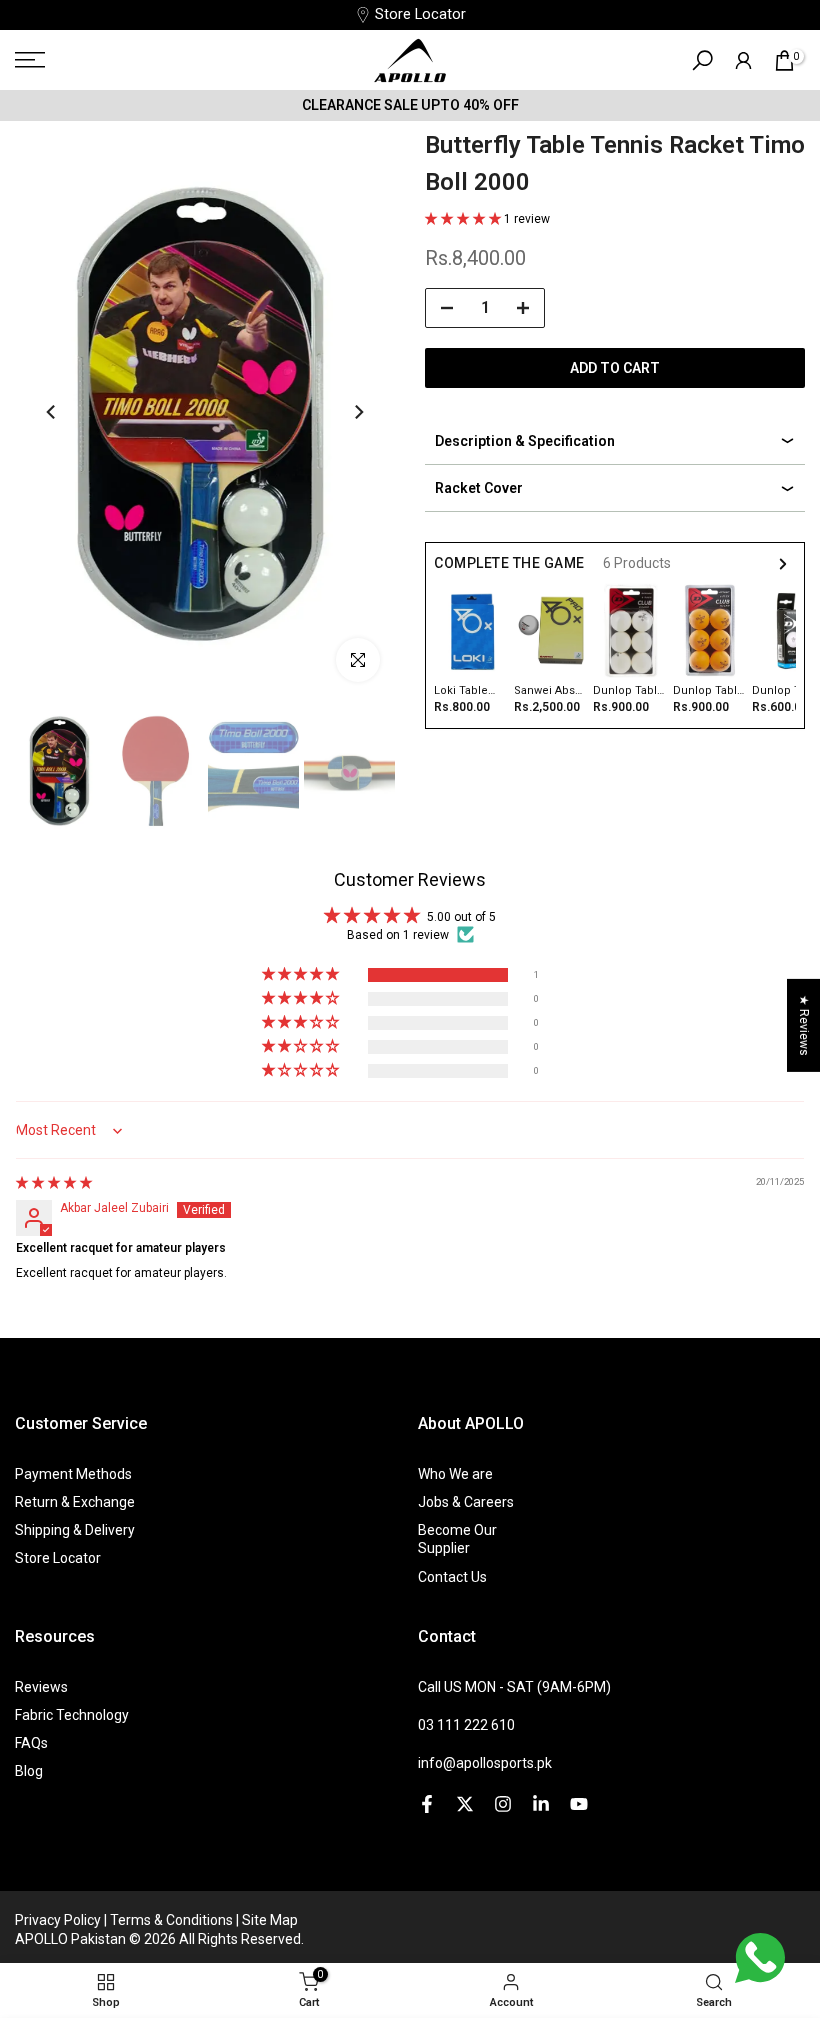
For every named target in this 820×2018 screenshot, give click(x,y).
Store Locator (420, 14)
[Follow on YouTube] (579, 1804)
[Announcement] (410, 105)
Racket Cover (479, 488)
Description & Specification (525, 441)
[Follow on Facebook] (427, 1804)
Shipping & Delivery (75, 1530)
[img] (54, 1183)
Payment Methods (73, 1474)
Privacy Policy (59, 1920)
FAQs (31, 1743)
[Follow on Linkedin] (541, 1804)
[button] (464, 219)
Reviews (41, 1687)
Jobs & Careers (466, 1502)
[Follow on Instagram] (503, 1804)
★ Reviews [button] (804, 1025)
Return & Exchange (75, 1502)
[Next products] (783, 564)
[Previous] (52, 412)
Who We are (455, 1474)
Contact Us (452, 1577)
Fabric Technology (72, 1715)
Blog (29, 1771)
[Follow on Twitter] (465, 1804)
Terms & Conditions (173, 1920)
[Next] (358, 412)
